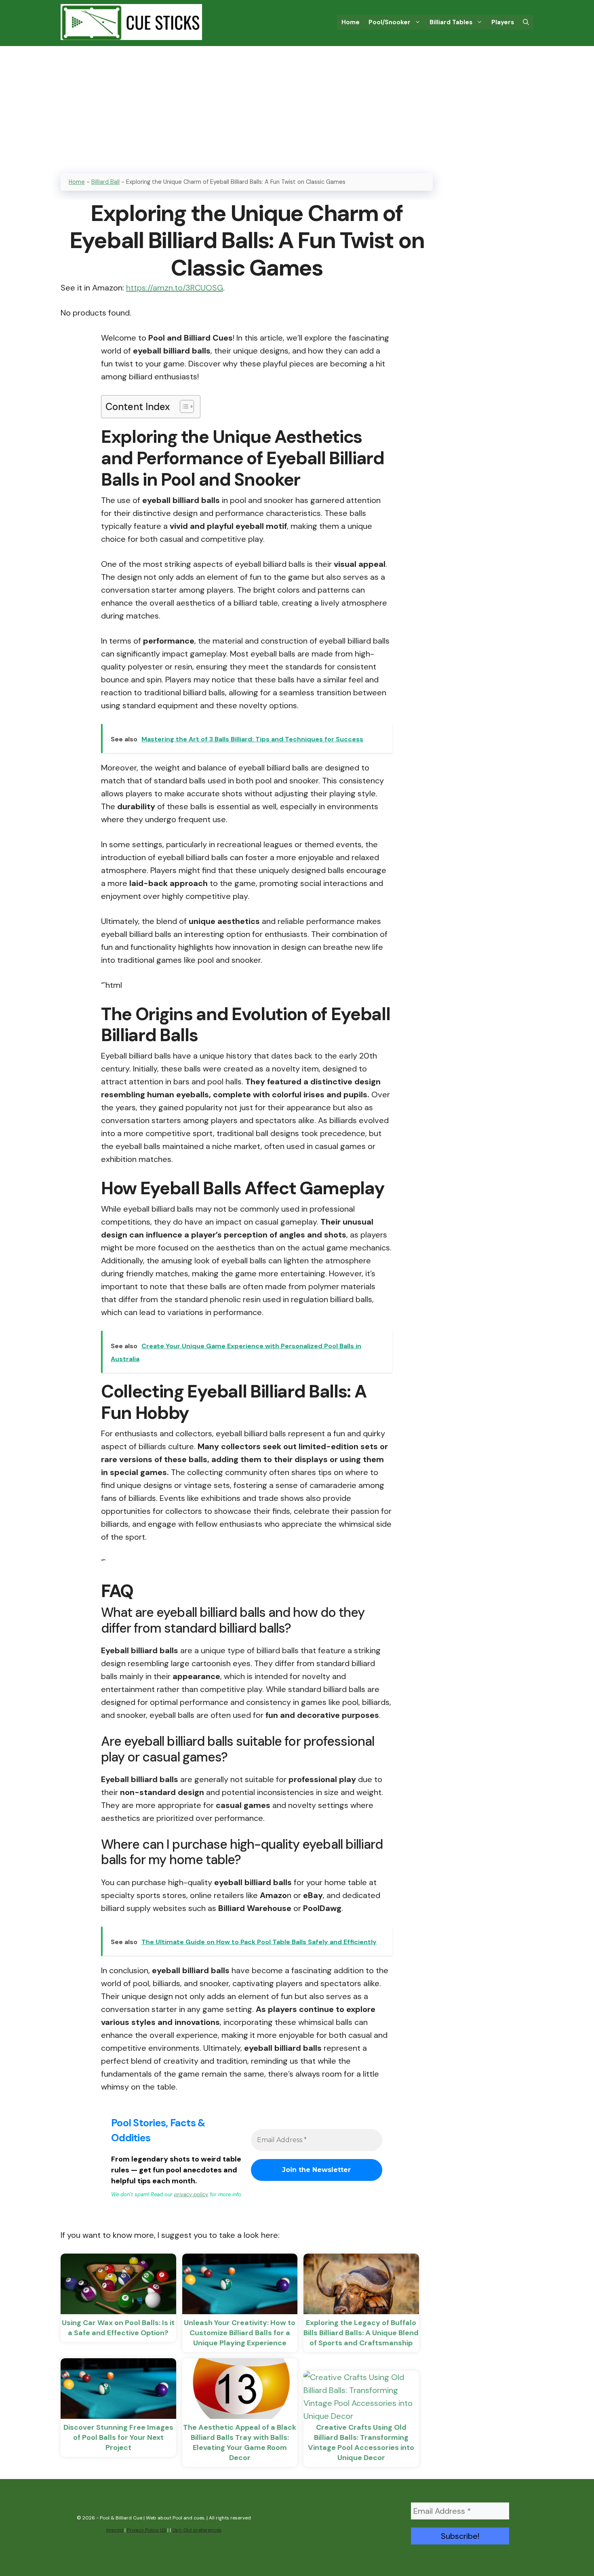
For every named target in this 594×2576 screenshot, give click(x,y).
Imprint (115, 2530)
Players (503, 22)
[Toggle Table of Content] (183, 406)
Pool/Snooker (390, 22)
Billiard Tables (451, 22)
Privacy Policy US (146, 2530)
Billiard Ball (105, 182)
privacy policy (191, 2194)
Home (351, 22)
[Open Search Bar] (526, 22)
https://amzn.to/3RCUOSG (175, 288)
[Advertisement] (297, 107)
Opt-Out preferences (197, 2530)
